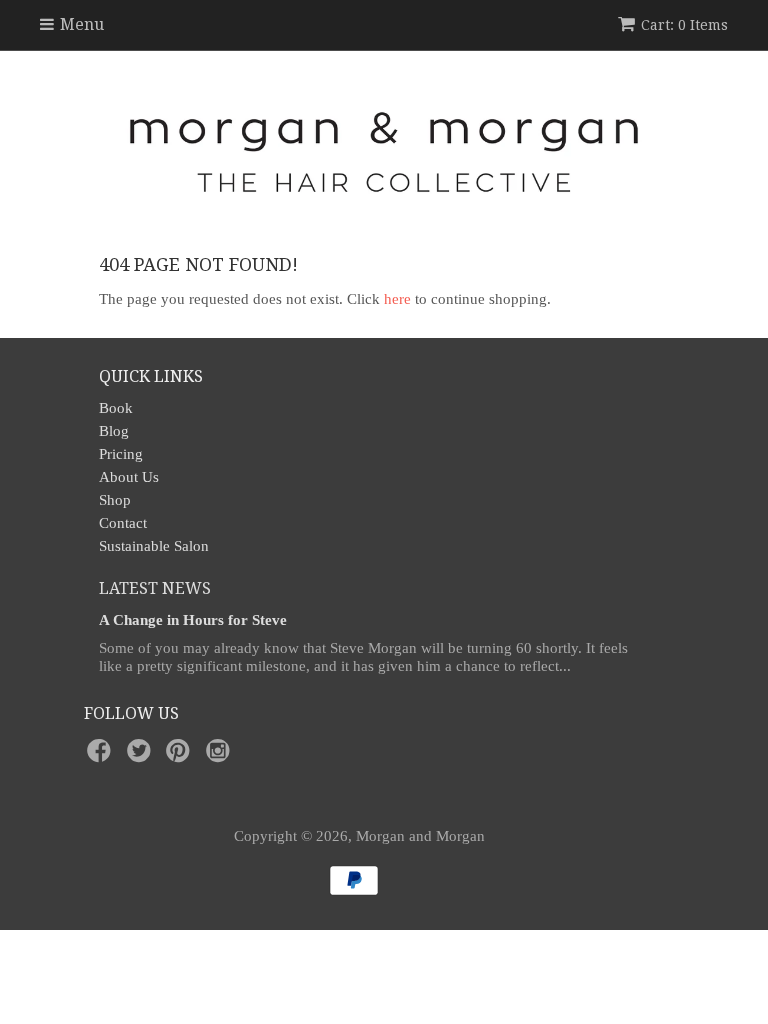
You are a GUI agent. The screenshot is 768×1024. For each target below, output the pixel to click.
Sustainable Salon (154, 546)
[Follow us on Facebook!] (102, 756)
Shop (115, 500)
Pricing (121, 454)
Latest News (155, 588)
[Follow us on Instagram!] (221, 756)
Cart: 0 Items (684, 25)
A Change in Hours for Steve (193, 620)
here (397, 299)
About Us (129, 477)
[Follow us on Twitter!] (142, 756)
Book (116, 408)
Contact (123, 523)
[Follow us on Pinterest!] (181, 756)
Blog (114, 431)
